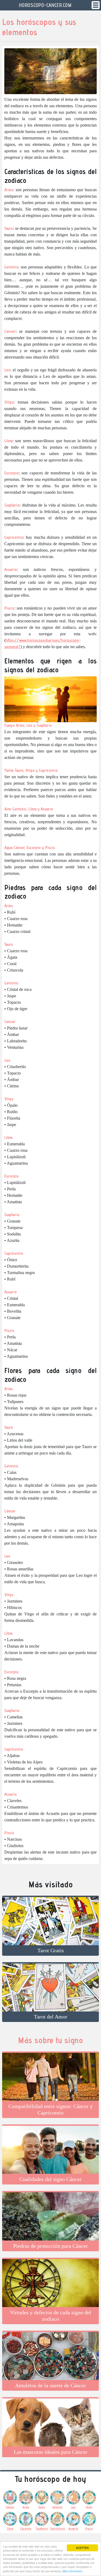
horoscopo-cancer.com (45, 5)
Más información (73, 2571)
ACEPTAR (82, 2548)
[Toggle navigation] (96, 5)
